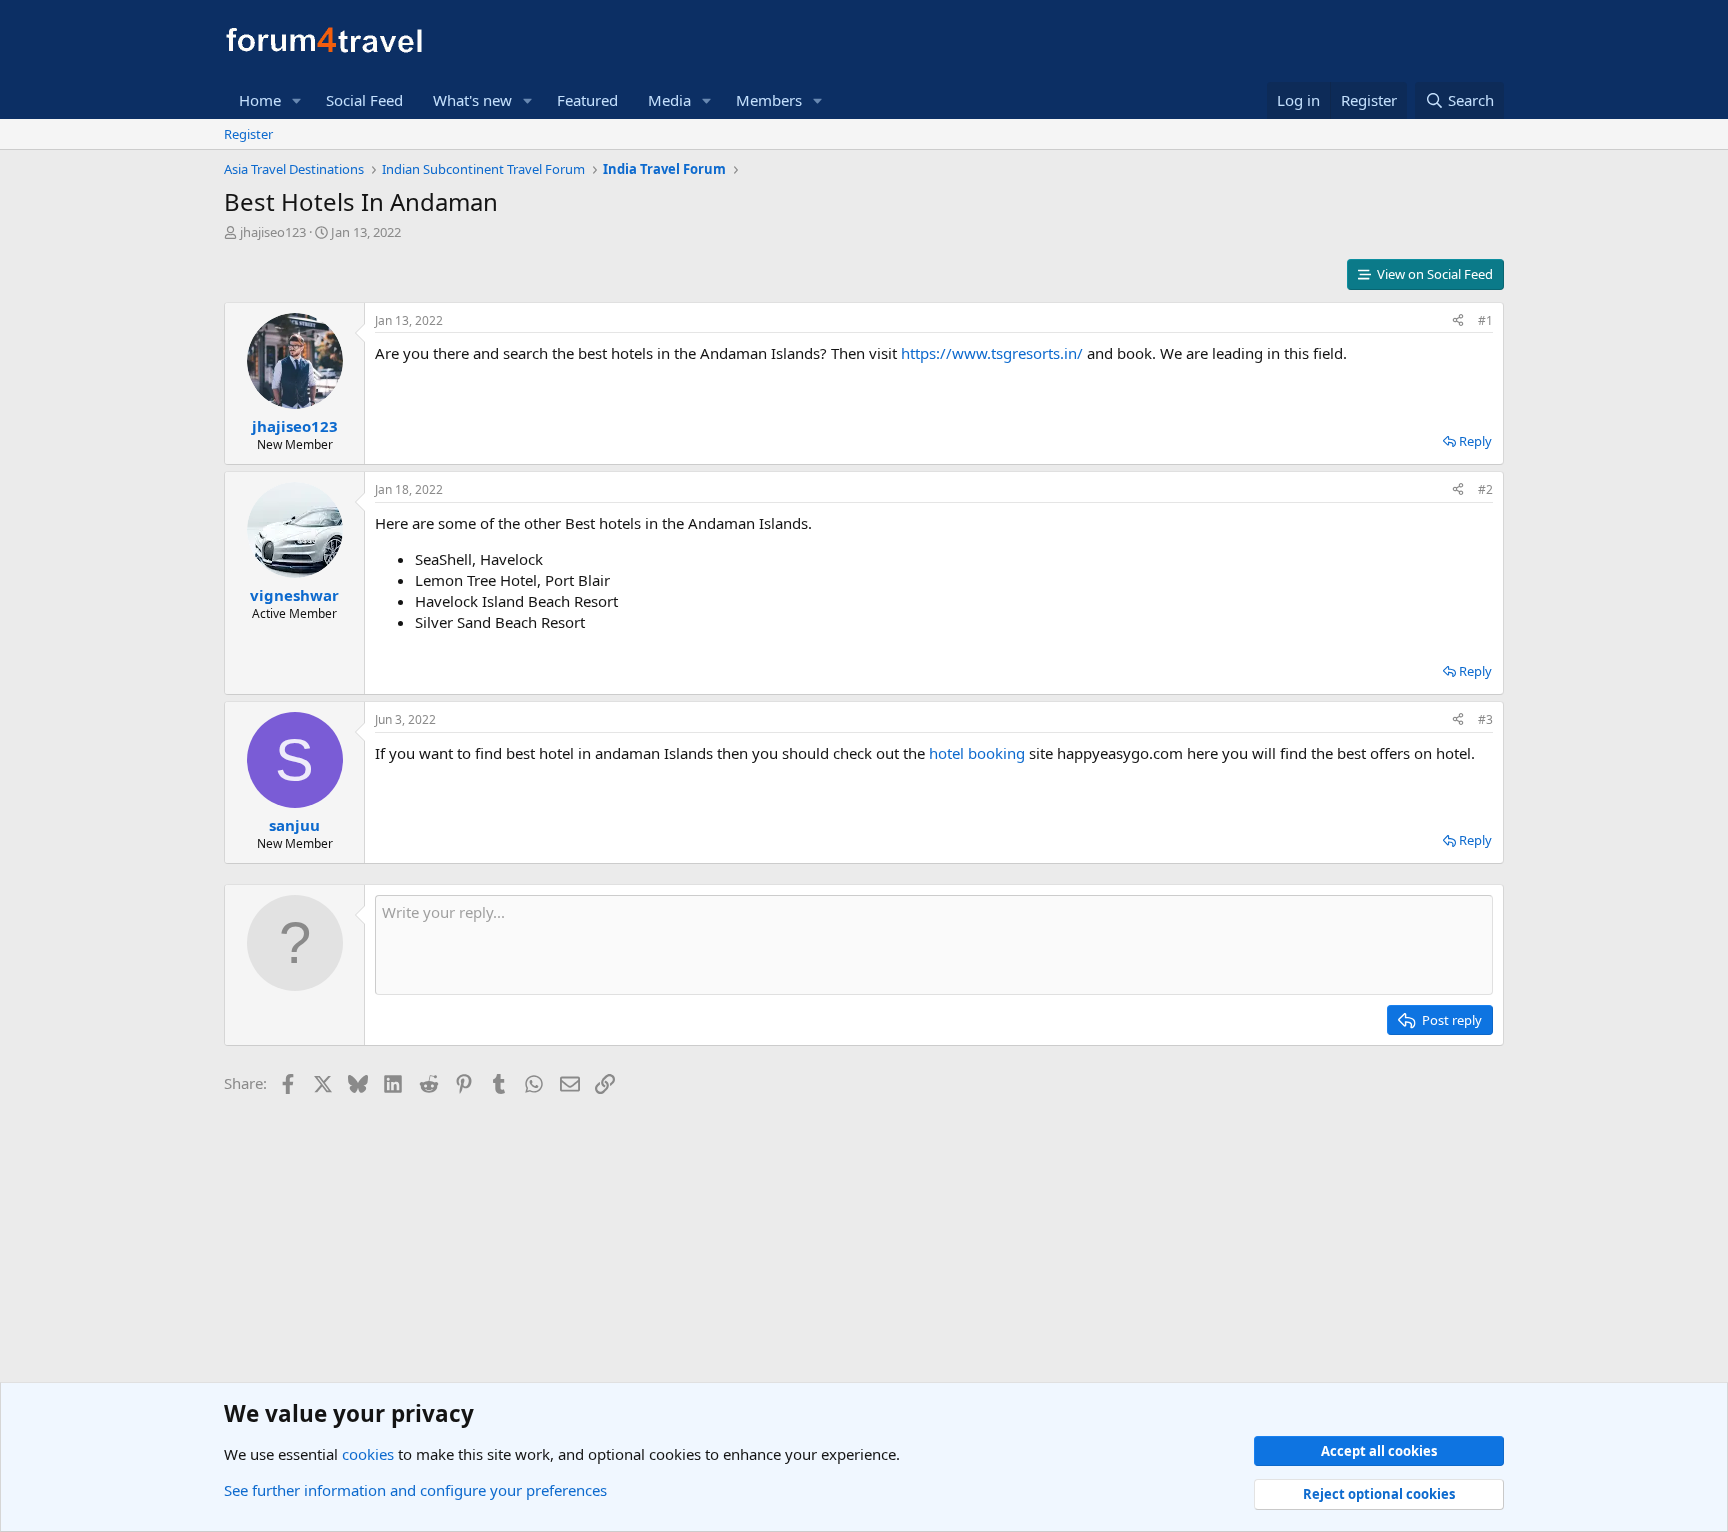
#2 (1485, 489)
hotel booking (977, 753)
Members (769, 100)
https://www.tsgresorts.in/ (992, 353)
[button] (297, 100)
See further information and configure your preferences (415, 1490)
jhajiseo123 (273, 232)
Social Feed (364, 100)
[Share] (1458, 321)
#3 (1485, 719)
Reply (1475, 441)
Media (669, 100)
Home (260, 100)
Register (248, 134)
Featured (587, 100)
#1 (1485, 320)
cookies (368, 1454)
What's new (472, 100)
